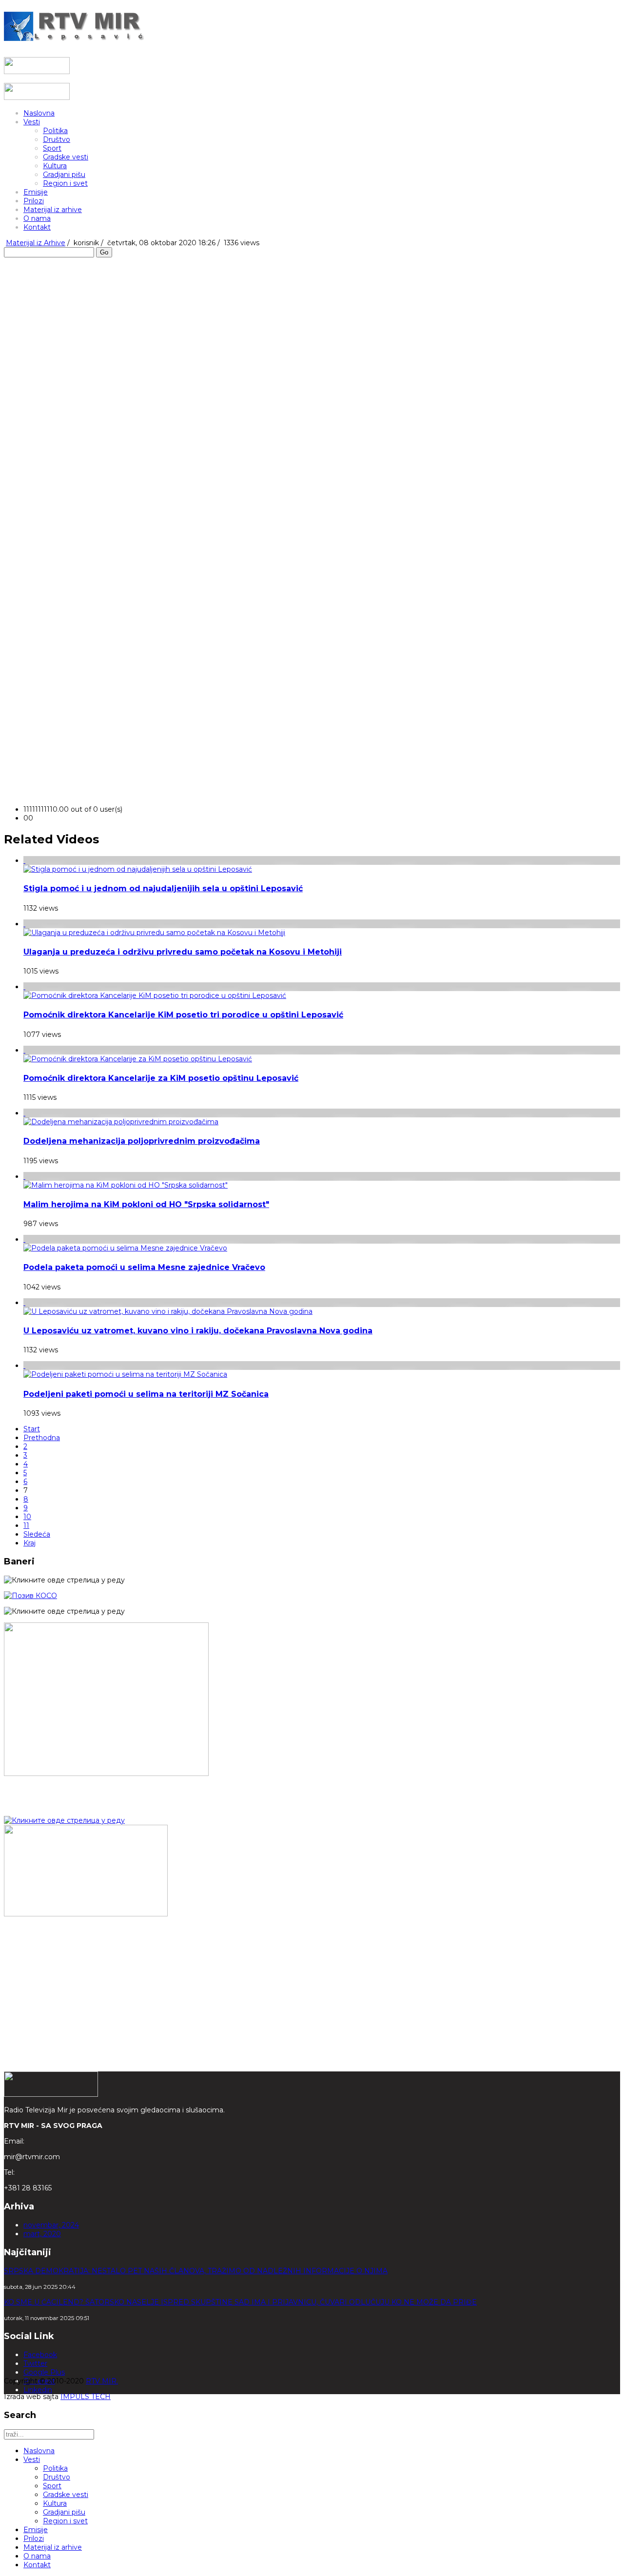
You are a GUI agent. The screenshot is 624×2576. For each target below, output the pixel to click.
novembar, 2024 (51, 2225)
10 (27, 1517)
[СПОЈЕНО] (30, 1596)
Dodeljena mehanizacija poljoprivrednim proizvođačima (142, 1141)
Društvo (57, 139)
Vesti (32, 122)
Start (32, 1429)
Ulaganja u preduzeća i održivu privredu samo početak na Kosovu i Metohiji (183, 952)
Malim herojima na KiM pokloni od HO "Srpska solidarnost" (146, 1204)
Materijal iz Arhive (36, 243)
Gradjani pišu (64, 175)
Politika (55, 131)
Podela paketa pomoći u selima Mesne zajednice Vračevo (144, 1267)
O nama (37, 218)
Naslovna (39, 113)
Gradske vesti (66, 157)
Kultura (55, 166)
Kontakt (37, 227)
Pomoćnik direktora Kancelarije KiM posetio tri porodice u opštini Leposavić (183, 1015)
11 (26, 1525)
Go (104, 252)
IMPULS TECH (86, 2397)
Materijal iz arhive (53, 210)
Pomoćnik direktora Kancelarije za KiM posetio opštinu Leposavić (161, 1078)
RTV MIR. (102, 2381)
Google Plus (44, 2372)
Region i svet (65, 183)
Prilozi (34, 201)
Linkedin (38, 2390)
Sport (52, 148)
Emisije (36, 192)
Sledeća (37, 1534)
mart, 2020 (42, 2234)
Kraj (29, 1543)
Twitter (35, 2363)
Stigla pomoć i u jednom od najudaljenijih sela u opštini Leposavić (163, 888)
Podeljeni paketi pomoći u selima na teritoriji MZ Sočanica (146, 1394)
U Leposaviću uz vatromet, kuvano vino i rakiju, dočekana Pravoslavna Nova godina (198, 1331)
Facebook (40, 2355)
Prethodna (42, 1438)
